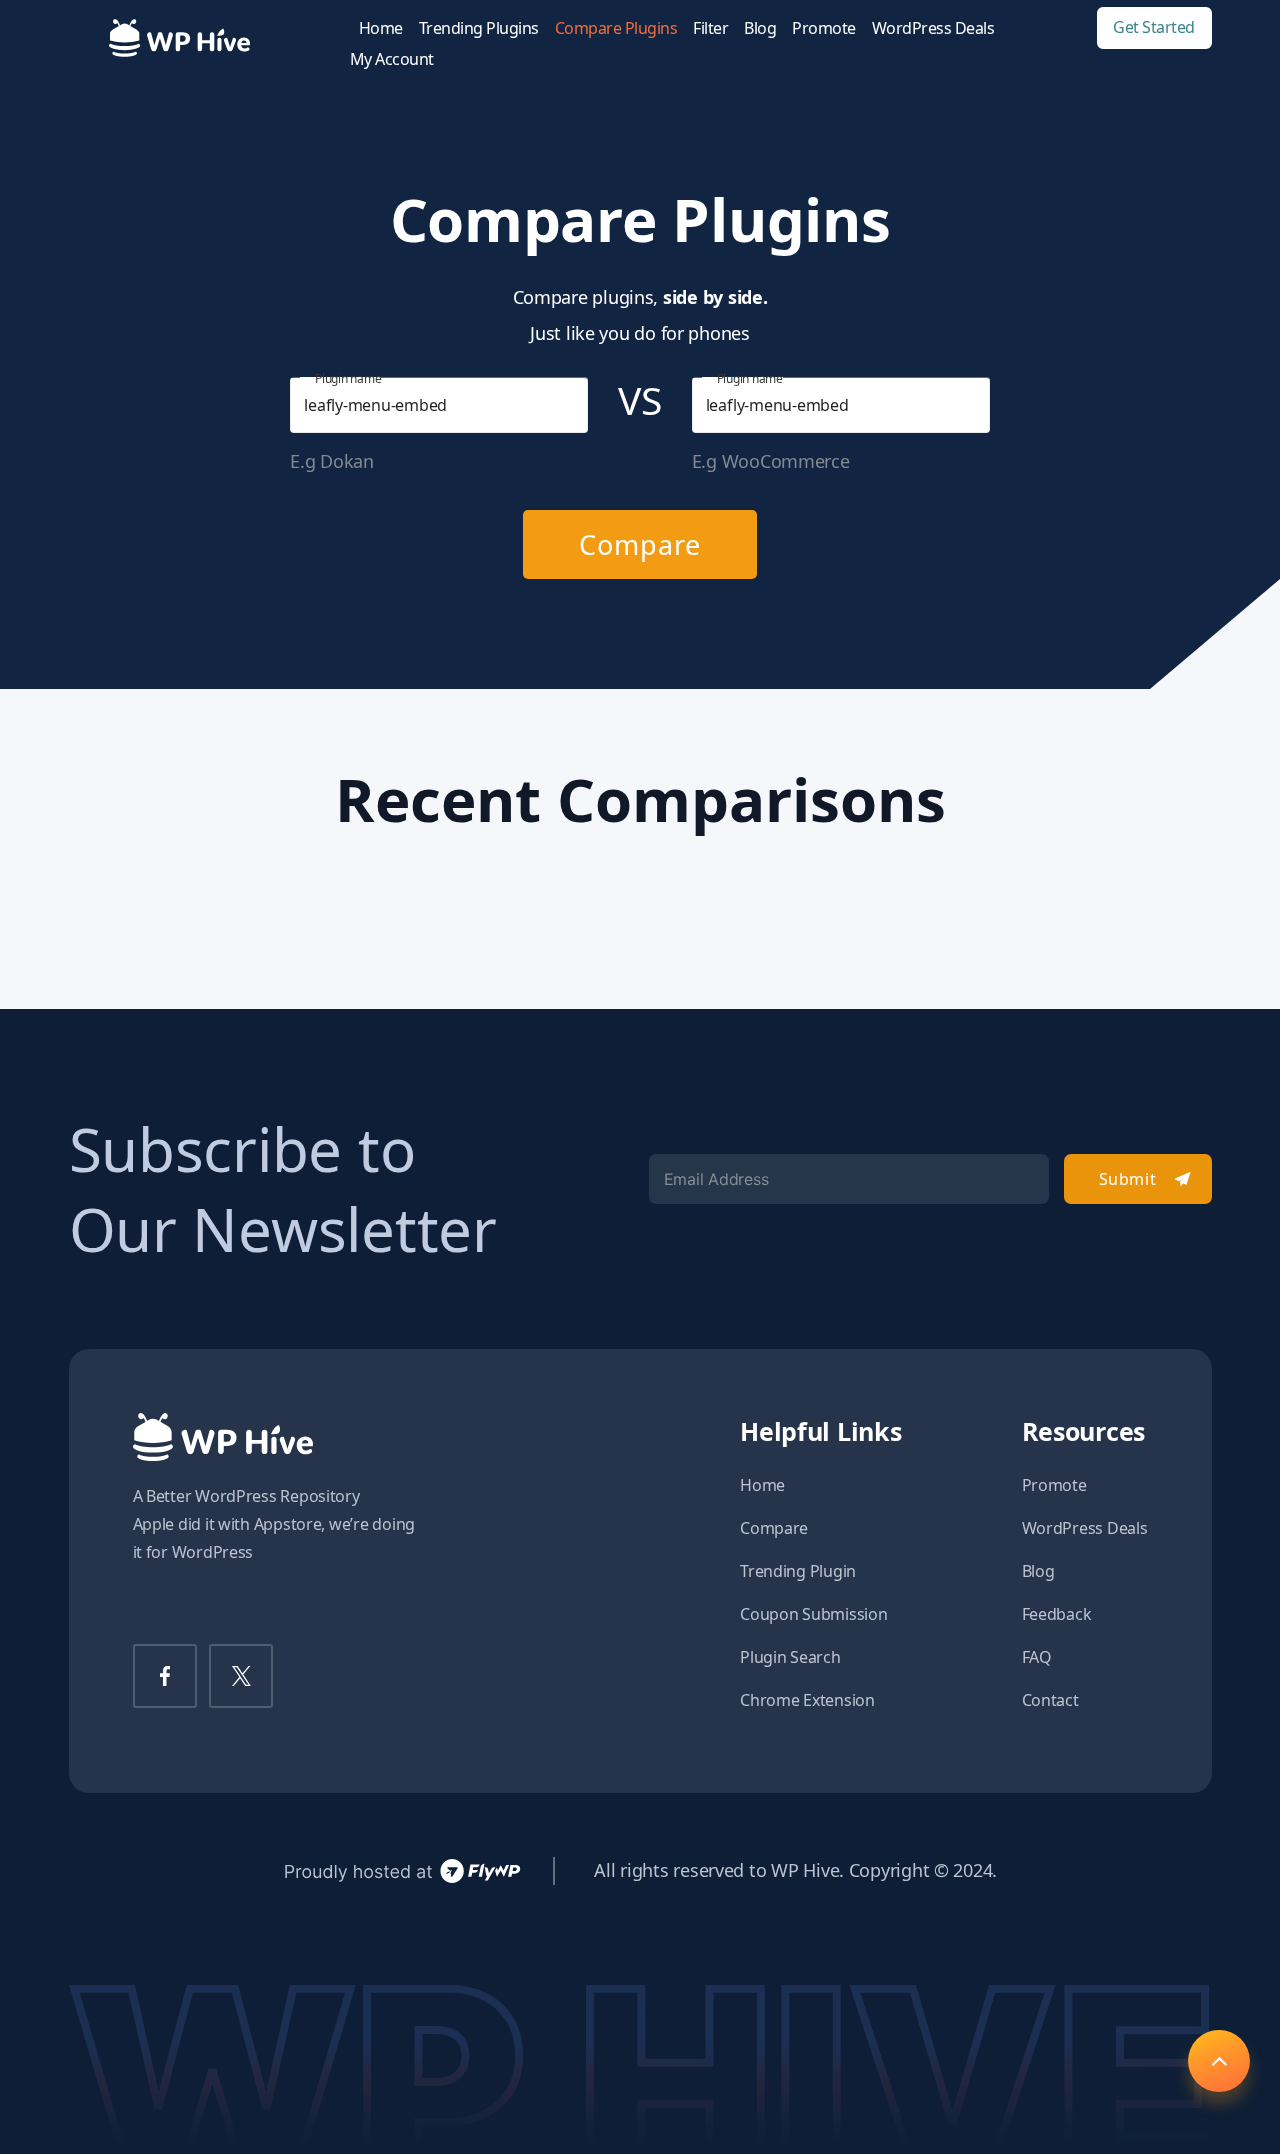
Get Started (1154, 27)
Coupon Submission (813, 1614)
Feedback (1057, 1614)
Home (381, 28)
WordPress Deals (933, 28)
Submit (1127, 1179)
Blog (760, 28)
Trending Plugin (798, 1571)
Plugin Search (790, 1657)
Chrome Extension (807, 1700)
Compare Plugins (616, 28)
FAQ (1037, 1657)
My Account (392, 59)
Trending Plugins (479, 28)
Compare (639, 544)
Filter (710, 28)
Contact (1050, 1700)
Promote (824, 28)
